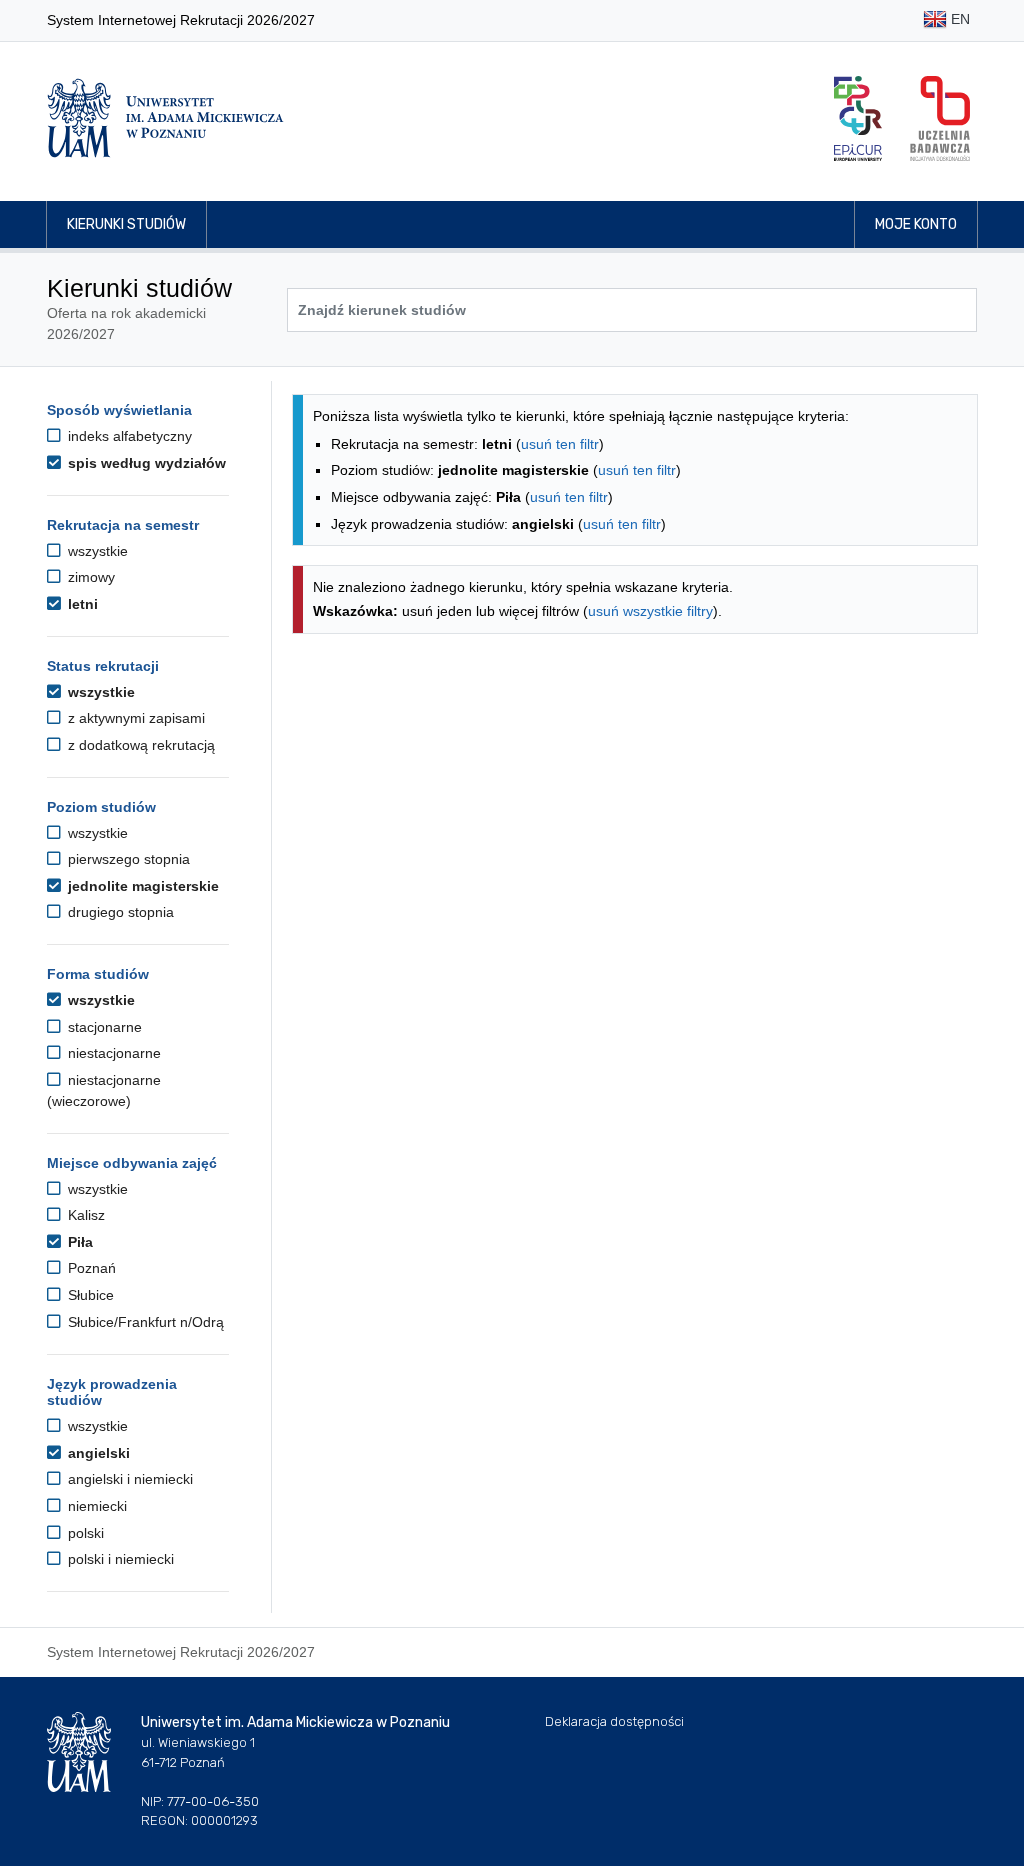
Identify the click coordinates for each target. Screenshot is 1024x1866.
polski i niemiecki (119, 1559)
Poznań (90, 1268)
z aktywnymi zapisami (134, 718)
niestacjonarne (112, 1053)
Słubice (89, 1295)
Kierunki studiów (126, 224)
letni (81, 604)
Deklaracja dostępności (614, 1721)
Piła (78, 1242)
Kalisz (84, 1215)
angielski (97, 1453)
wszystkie (96, 551)
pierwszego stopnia (127, 859)
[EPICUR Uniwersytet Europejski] (858, 118)
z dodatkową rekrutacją (139, 745)
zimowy (89, 577)
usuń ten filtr (560, 444)
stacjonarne (103, 1027)
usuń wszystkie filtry (650, 611)
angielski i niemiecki (128, 1479)
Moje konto (916, 224)
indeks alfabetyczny (128, 436)
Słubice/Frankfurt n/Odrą (144, 1322)
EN (958, 19)
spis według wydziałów (145, 463)
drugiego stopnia (119, 912)
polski (84, 1533)
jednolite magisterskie (141, 886)
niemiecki (95, 1506)
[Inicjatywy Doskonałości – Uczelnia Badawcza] (940, 118)
